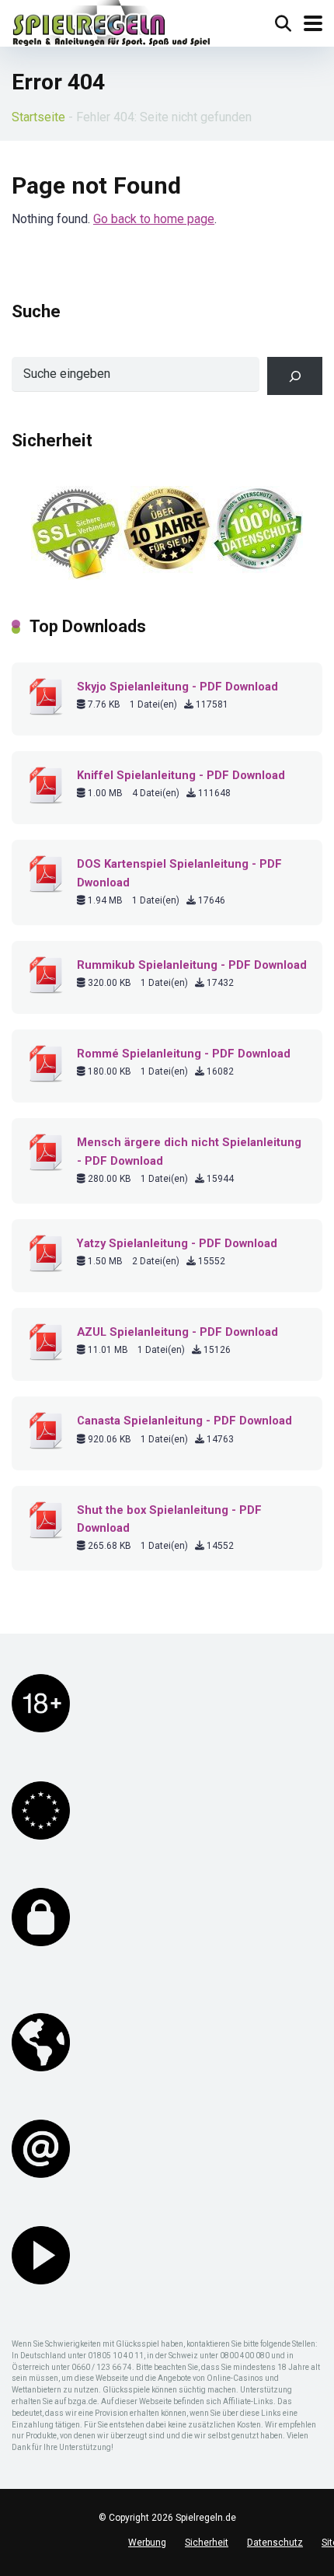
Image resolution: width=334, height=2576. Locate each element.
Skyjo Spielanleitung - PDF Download (177, 687)
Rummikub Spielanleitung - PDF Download (192, 965)
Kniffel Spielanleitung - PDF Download (181, 775)
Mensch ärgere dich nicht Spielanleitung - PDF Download (189, 1151)
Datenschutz (275, 2543)
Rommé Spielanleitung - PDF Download (184, 1054)
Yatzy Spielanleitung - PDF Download (177, 1243)
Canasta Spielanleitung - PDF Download (184, 1421)
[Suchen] (295, 376)
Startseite (38, 117)
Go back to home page (154, 219)
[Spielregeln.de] (111, 25)
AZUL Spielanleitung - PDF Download (177, 1332)
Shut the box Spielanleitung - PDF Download (169, 1519)
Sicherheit (207, 2543)
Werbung (147, 2543)
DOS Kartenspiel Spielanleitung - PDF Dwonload (179, 873)
